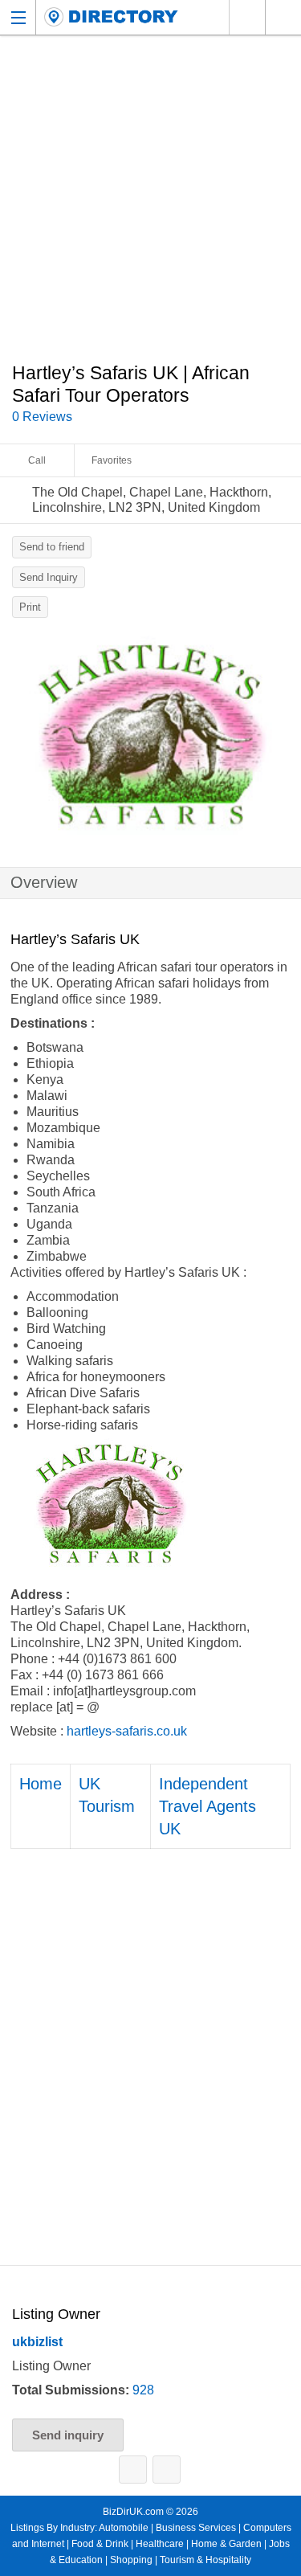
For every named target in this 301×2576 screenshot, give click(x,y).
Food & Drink (100, 2544)
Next (281, 739)
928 (143, 2390)
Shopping (131, 2560)
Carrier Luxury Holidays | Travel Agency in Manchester (167, 2470)
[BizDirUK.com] (111, 17)
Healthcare (160, 2544)
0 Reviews (42, 417)
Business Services (196, 2528)
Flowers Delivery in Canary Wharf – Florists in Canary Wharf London (133, 2470)
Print (30, 607)
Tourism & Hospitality (205, 2560)
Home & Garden (226, 2544)
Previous (20, 739)
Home (41, 1784)
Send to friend (52, 547)
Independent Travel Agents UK (207, 1806)
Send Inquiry (49, 577)
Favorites (112, 460)
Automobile (124, 2528)
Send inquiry (68, 2435)
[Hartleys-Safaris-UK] (150, 735)
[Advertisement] (150, 208)
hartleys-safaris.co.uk (127, 1731)
